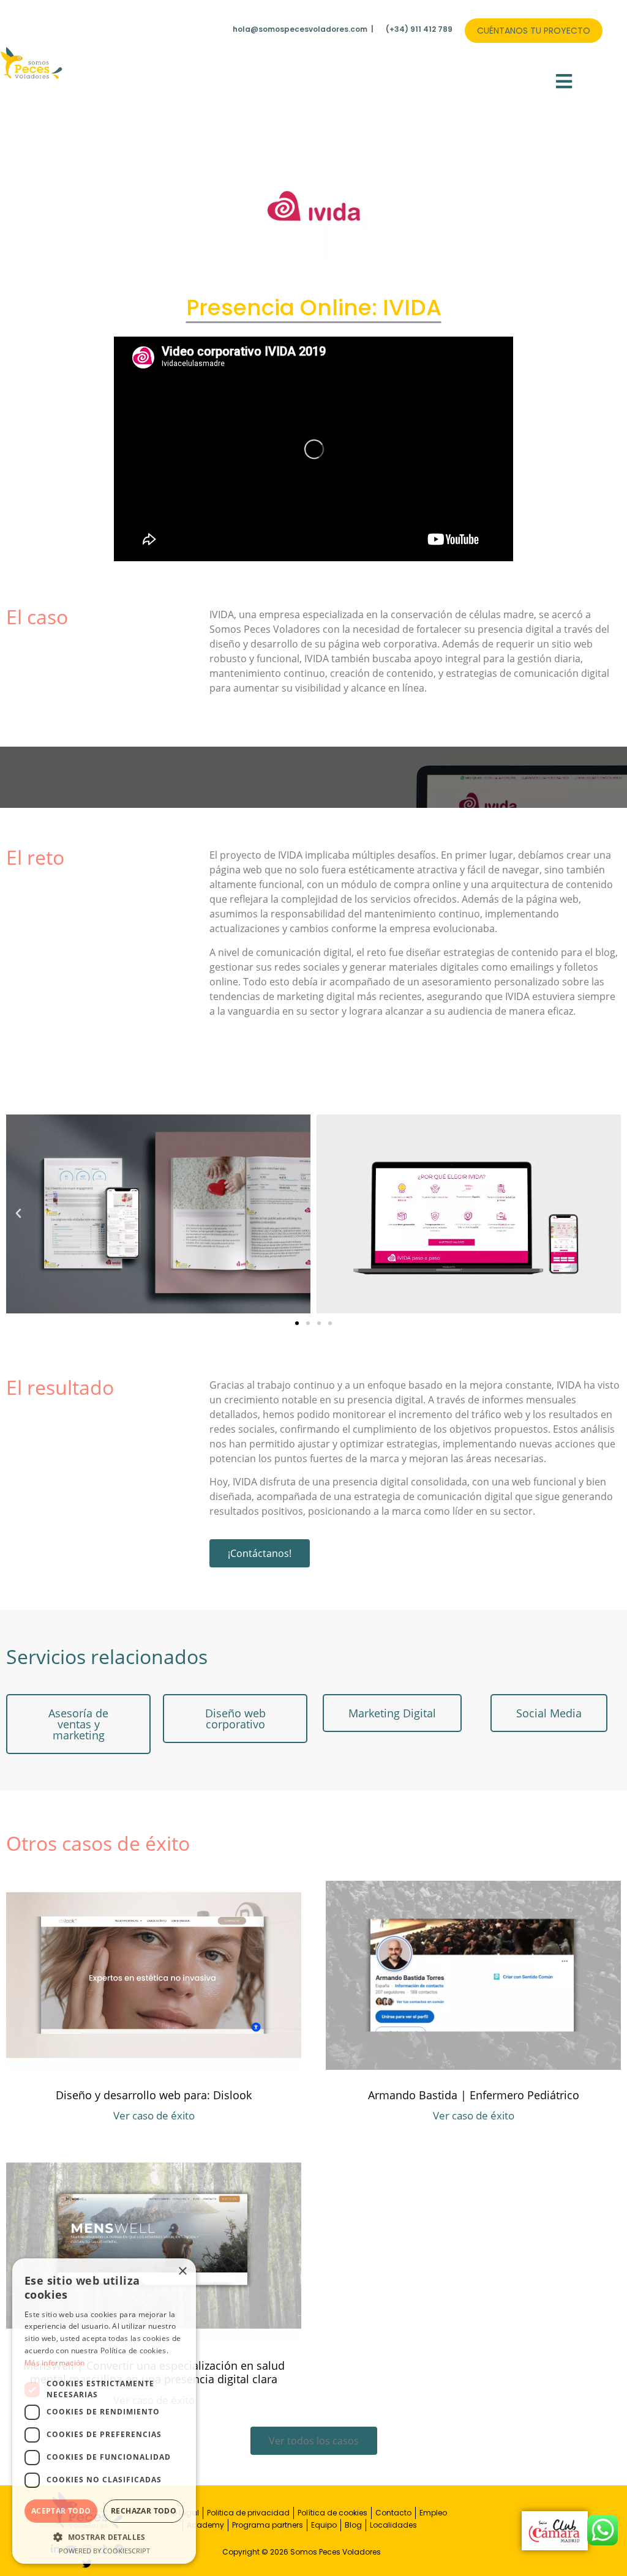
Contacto (393, 2513)
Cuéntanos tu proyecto (534, 31)
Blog (353, 2525)
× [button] (182, 2272)
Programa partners (268, 2525)
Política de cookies (332, 2513)
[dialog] (104, 2411)
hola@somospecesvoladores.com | (303, 29)
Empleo (433, 2513)
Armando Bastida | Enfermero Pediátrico (474, 2095)
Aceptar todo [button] (61, 2511)
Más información (55, 2363)
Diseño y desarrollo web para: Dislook (154, 2095)
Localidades (393, 2525)
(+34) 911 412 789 (419, 29)
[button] (564, 81)
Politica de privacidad (248, 2513)
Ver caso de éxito (154, 2115)
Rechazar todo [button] (144, 2511)
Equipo (324, 2525)
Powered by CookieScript (104, 2551)
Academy (205, 2525)
